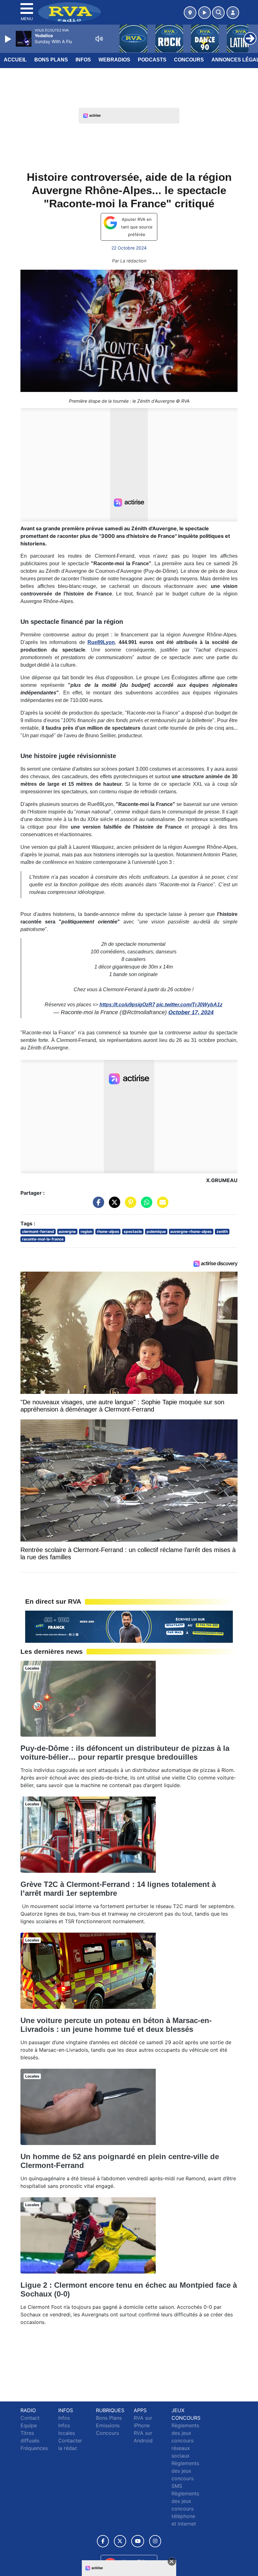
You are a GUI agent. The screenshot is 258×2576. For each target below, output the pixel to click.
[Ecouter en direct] (205, 13)
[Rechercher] (218, 13)
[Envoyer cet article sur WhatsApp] (145, 1205)
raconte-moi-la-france (43, 1239)
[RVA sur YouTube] (138, 2541)
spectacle (133, 1231)
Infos (83, 60)
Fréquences (34, 2448)
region (86, 1231)
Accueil (15, 60)
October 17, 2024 (191, 1012)
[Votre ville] (190, 13)
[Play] (9, 39)
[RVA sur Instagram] (155, 2541)
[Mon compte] (233, 13)
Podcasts (152, 60)
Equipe (29, 2425)
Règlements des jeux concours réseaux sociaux (185, 2441)
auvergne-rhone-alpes (191, 1231)
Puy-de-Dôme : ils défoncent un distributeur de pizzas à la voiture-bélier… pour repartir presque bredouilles (125, 1753)
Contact (30, 2418)
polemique (156, 1231)
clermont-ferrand (38, 1231)
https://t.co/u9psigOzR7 (127, 1005)
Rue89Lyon (101, 642)
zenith (222, 1231)
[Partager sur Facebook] (97, 1205)
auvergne (67, 1231)
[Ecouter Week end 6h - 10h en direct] (129, 1626)
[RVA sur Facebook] (103, 2541)
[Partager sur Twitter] (113, 1205)
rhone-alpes (108, 1231)
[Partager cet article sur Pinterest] (129, 1205)
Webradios (114, 60)
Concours (189, 60)
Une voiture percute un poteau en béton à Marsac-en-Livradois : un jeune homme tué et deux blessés (116, 2025)
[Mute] (99, 39)
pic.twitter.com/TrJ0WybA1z (189, 1005)
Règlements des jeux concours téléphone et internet (185, 2509)
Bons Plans (51, 60)
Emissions (108, 2425)
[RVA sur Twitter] (120, 2541)
